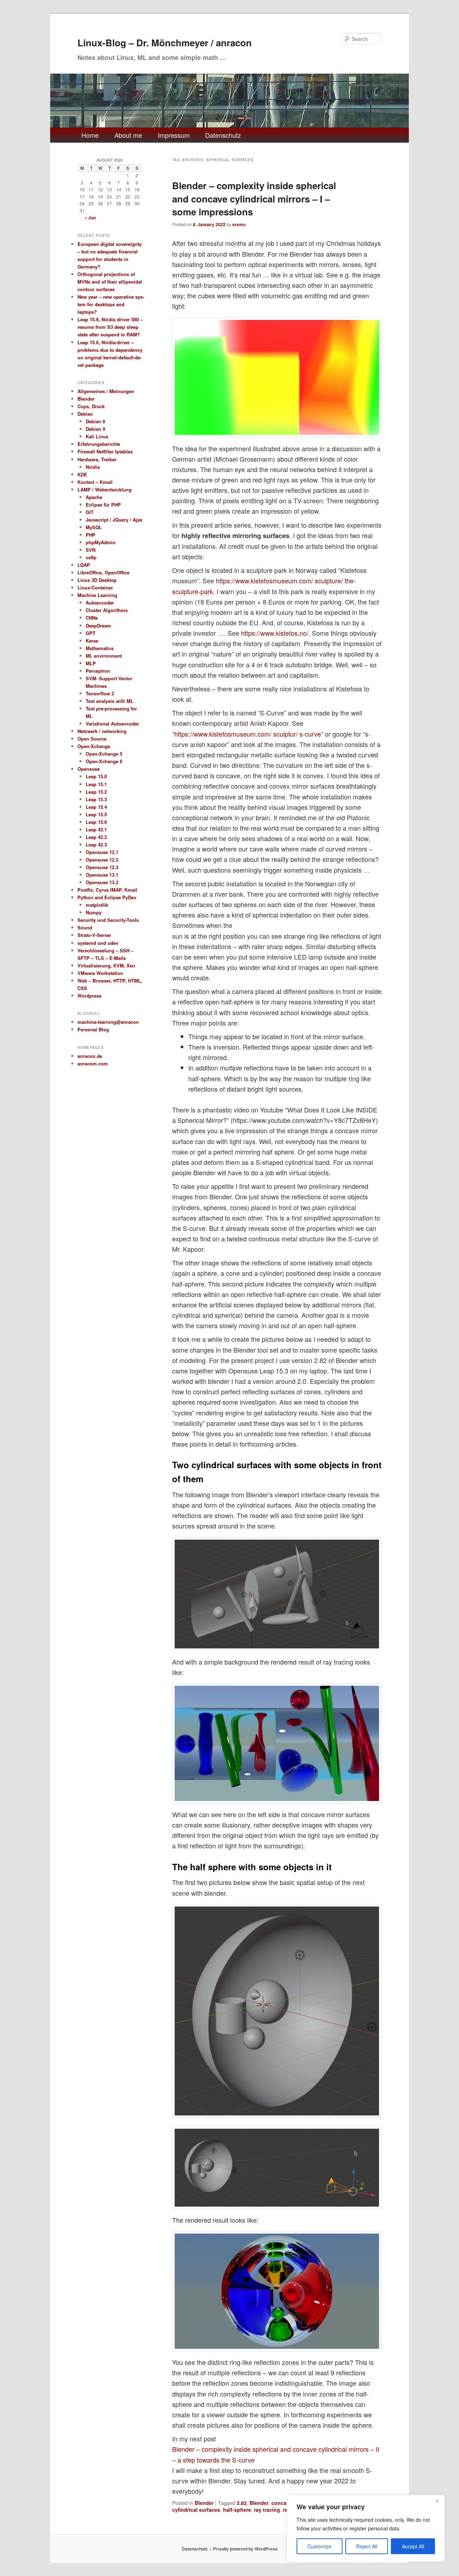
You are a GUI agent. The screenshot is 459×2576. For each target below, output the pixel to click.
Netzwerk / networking (102, 731)
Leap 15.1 (96, 784)
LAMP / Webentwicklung (105, 489)
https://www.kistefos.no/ (275, 633)
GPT (91, 633)
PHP (91, 535)
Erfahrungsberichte (99, 444)
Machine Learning (97, 595)
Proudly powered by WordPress (245, 2549)
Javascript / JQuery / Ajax (114, 520)
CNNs (92, 618)
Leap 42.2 (96, 837)
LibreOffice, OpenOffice (103, 572)
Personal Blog (93, 1029)
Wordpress (89, 996)
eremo (239, 224)
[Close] (437, 2501)
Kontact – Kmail (95, 482)
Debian (85, 414)
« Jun (90, 218)
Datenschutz (223, 135)
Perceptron (98, 671)
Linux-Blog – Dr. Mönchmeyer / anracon (165, 43)
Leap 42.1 (96, 829)
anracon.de (90, 1056)
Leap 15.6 (96, 822)
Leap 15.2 (96, 792)
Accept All (413, 2546)
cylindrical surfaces (196, 2510)
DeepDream (98, 626)
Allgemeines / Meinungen (106, 391)
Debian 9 (95, 429)
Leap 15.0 (96, 776)
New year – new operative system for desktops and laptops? (111, 304)
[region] (366, 2528)
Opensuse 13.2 (102, 882)
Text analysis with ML (110, 701)
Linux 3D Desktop (97, 580)
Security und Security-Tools (108, 920)
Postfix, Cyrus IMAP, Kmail (107, 890)
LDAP (84, 565)
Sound (85, 927)
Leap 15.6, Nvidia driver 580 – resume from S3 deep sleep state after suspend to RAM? (110, 327)
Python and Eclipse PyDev (107, 897)
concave (282, 2503)
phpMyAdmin (101, 542)
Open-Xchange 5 (104, 754)
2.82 (242, 2503)
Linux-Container (95, 587)
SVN (91, 550)
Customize (319, 2546)
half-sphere (237, 2510)
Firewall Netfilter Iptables (105, 451)
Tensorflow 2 (100, 693)
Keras (92, 641)
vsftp (91, 557)
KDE (82, 474)
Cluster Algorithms (107, 610)
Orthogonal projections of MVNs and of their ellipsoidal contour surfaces (110, 282)
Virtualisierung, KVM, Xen (106, 965)
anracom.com (93, 1063)
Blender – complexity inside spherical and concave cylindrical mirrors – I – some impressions (254, 199)
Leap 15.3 (96, 799)
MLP (91, 663)
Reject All (367, 2546)
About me (128, 135)
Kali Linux (97, 436)
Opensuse (89, 769)
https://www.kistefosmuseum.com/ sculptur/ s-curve (248, 734)
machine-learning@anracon (108, 1022)
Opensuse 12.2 (102, 860)
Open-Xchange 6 (104, 761)
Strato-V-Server (94, 935)
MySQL (94, 527)
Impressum (174, 135)
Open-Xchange (94, 746)
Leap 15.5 (96, 814)
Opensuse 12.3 (102, 867)
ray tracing (267, 2510)
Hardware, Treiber (97, 459)
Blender (204, 2503)
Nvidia (93, 467)
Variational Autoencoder (112, 724)
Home (90, 135)
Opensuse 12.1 (102, 852)
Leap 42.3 (96, 844)
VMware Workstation (100, 973)
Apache (94, 497)
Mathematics (100, 648)
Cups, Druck (91, 406)
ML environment (104, 656)
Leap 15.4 (96, 807)
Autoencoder (100, 603)
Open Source (92, 739)
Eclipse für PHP (103, 505)
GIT (90, 512)
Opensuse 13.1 (102, 875)
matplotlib (97, 905)
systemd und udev (98, 943)
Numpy (94, 912)
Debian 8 (95, 421)
